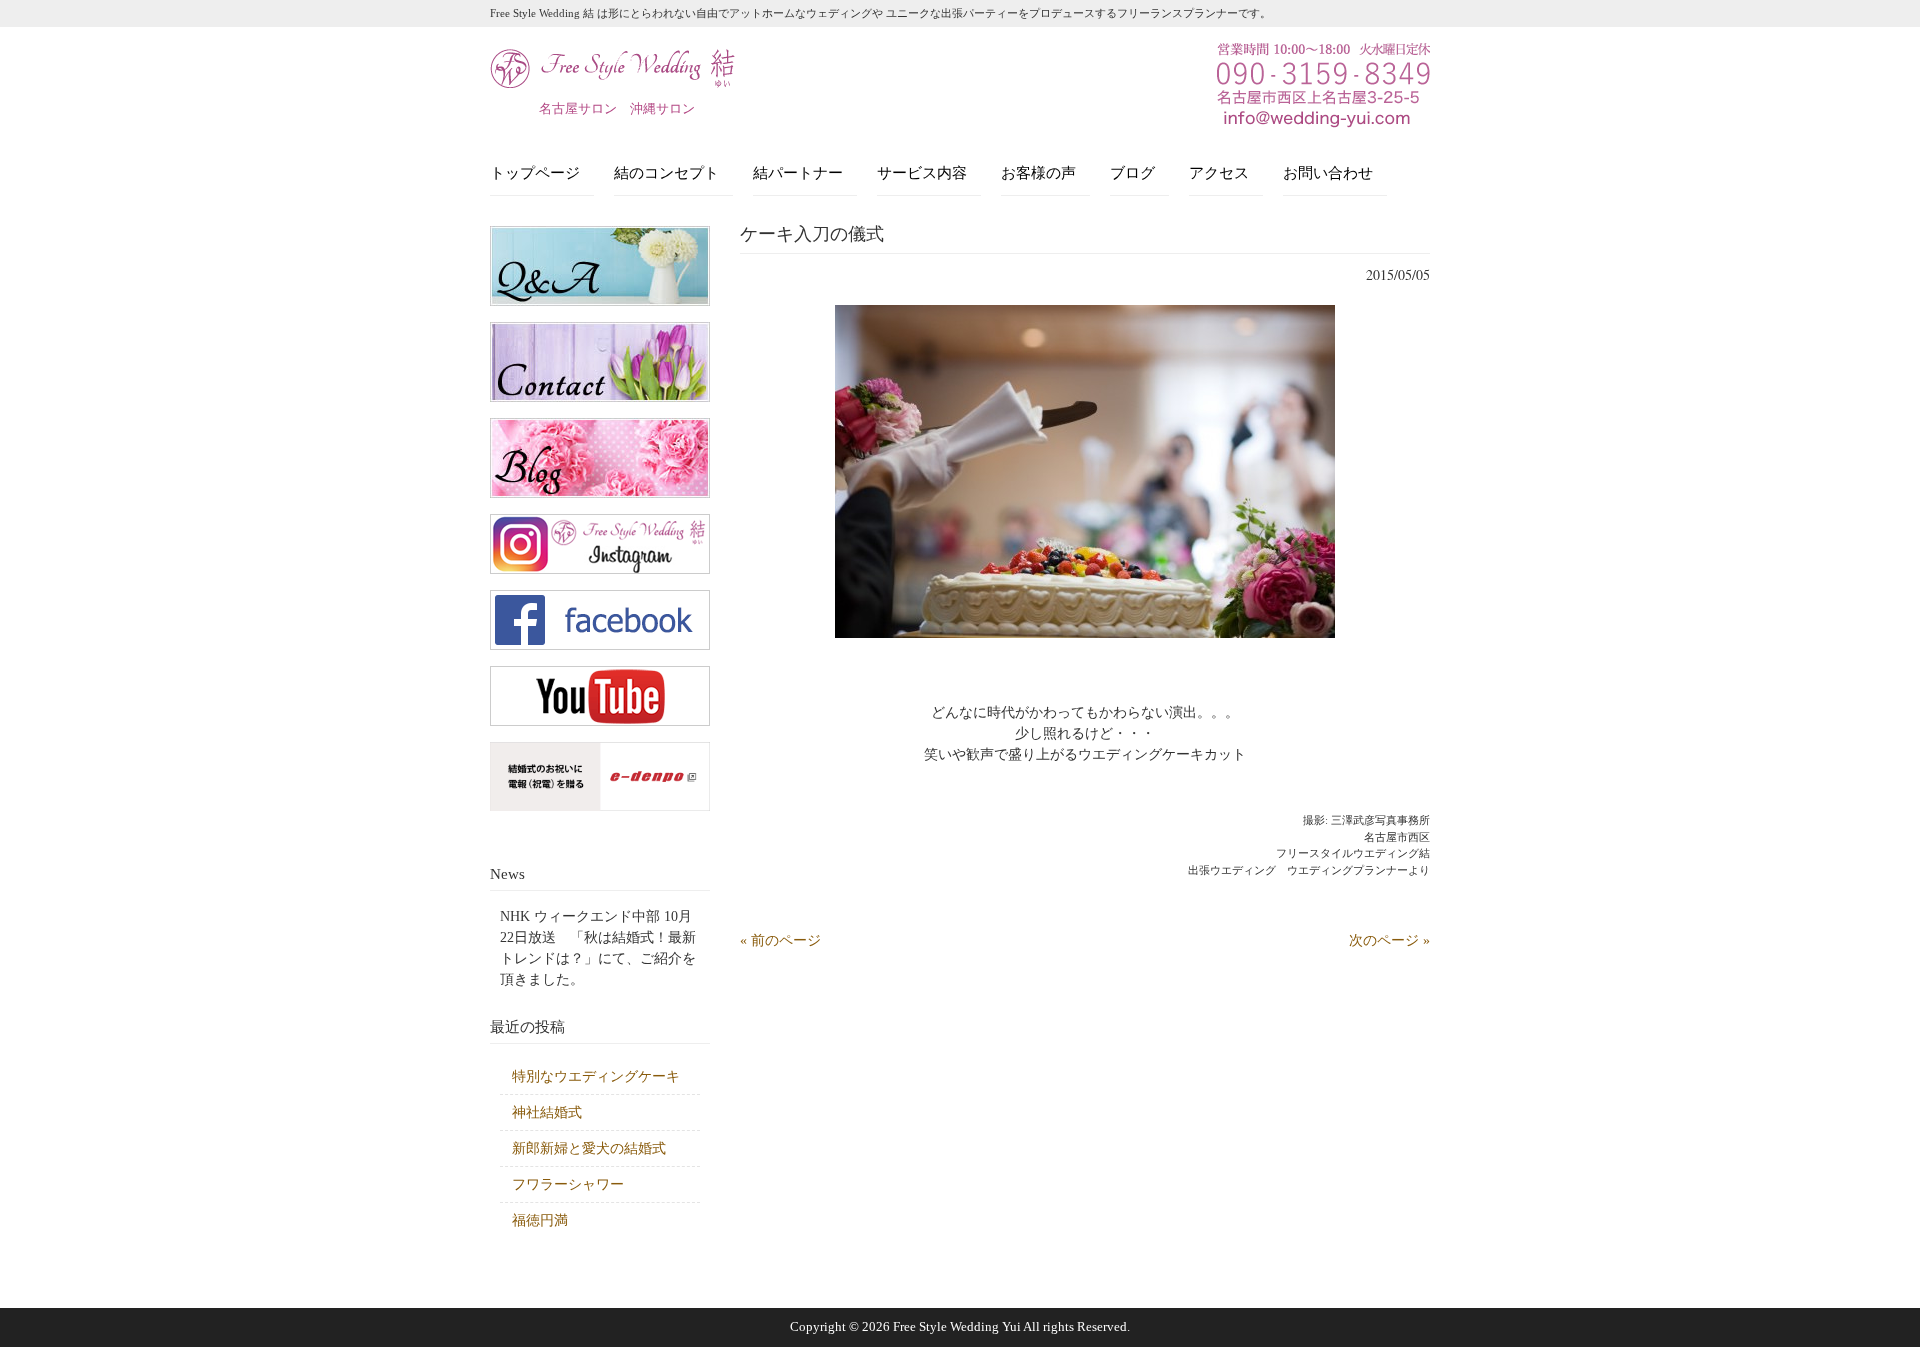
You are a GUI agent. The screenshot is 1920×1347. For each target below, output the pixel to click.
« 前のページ (780, 940)
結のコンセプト (666, 172)
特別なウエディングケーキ (596, 1076)
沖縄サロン (662, 108)
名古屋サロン (578, 108)
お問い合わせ (1328, 172)
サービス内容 (922, 172)
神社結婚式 (547, 1112)
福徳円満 (540, 1220)
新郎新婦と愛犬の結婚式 (589, 1148)
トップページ (535, 172)
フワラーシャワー (568, 1184)
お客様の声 (1038, 172)
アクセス (1219, 172)
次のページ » (1389, 940)
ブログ (1132, 172)
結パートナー (798, 172)
